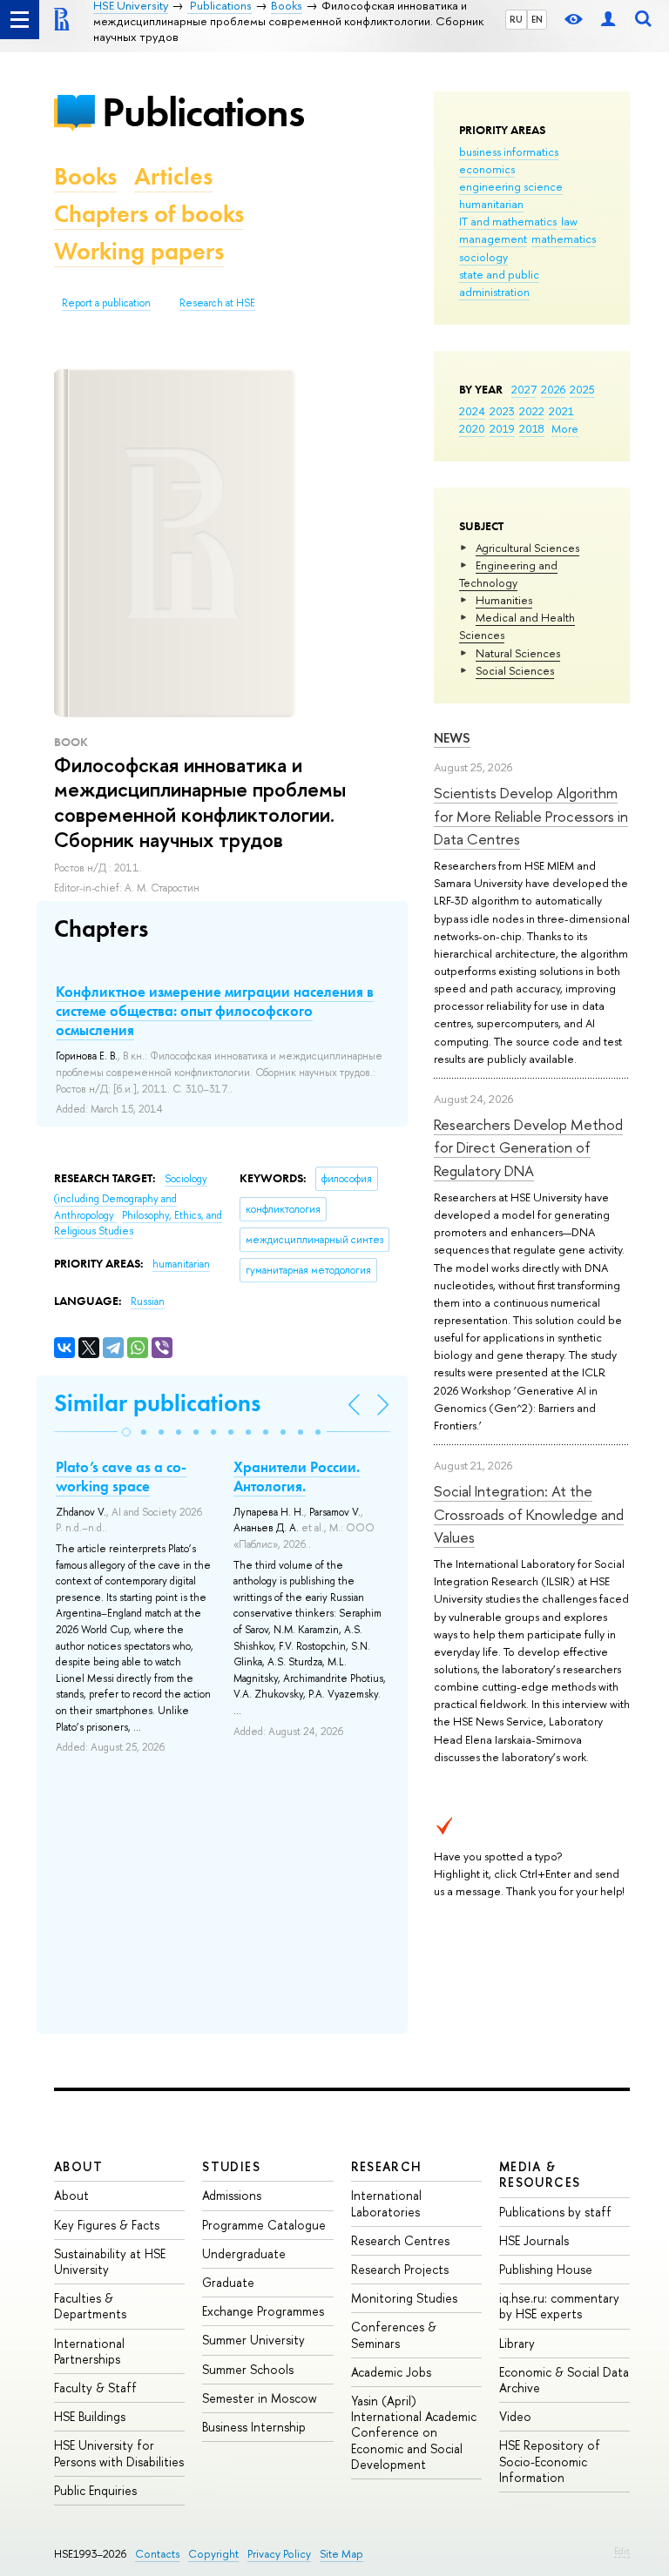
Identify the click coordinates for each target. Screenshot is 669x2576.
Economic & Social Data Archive (564, 2380)
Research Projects (400, 2269)
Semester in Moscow (260, 2398)
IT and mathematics (508, 221)
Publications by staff (555, 2212)
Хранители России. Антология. (297, 1476)
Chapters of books (149, 214)
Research (387, 2166)
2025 (582, 389)
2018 (532, 428)
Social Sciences (515, 670)
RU (516, 19)
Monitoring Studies (404, 2298)
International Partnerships (89, 2351)
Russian (148, 1301)
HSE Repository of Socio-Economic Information (550, 2461)
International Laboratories (386, 2203)
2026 (553, 389)
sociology (483, 257)
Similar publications (157, 1403)
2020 (472, 428)
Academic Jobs (391, 2372)
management (493, 239)
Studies (231, 2166)
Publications (203, 112)
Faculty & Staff (95, 2388)
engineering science (511, 186)
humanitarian (491, 204)
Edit (622, 2551)
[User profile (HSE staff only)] (608, 20)
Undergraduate (244, 2253)
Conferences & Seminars (394, 2334)
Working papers (139, 251)
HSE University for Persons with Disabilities (119, 2453)
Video (515, 2416)
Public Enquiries (95, 2490)
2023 (502, 411)
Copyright (213, 2554)
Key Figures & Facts (107, 2225)
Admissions (232, 2195)
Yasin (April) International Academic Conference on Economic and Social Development (414, 2432)
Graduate (228, 2282)
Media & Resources (540, 2174)
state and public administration (499, 283)
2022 (532, 411)
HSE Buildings (90, 2416)
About (78, 2166)
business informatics (509, 151)
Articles (173, 176)
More (565, 428)
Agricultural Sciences (527, 548)
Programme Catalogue (264, 2225)
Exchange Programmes (263, 2311)
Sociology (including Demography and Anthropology (131, 1197)
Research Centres (400, 2240)
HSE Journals (534, 2240)
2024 (472, 411)
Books (85, 176)
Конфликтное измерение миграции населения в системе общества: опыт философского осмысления (215, 1011)
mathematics (564, 239)
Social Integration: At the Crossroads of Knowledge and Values (529, 1514)
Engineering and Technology (508, 574)
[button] (126, 1432)
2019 (502, 428)
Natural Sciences (518, 653)
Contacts (157, 2554)
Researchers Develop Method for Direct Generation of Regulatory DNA (528, 1147)
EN (537, 19)
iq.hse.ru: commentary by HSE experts (559, 2306)
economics (487, 169)
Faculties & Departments (90, 2306)
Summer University (253, 2340)
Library (517, 2343)
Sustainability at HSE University (110, 2261)
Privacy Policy (279, 2554)
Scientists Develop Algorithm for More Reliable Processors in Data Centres (531, 816)
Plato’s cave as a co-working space (121, 1476)
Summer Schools (248, 2369)
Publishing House (546, 2269)
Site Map (341, 2554)
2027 (524, 389)
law (569, 221)
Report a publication (106, 303)
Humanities (504, 600)
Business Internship (254, 2427)
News (452, 738)
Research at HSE (217, 303)
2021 (561, 411)
